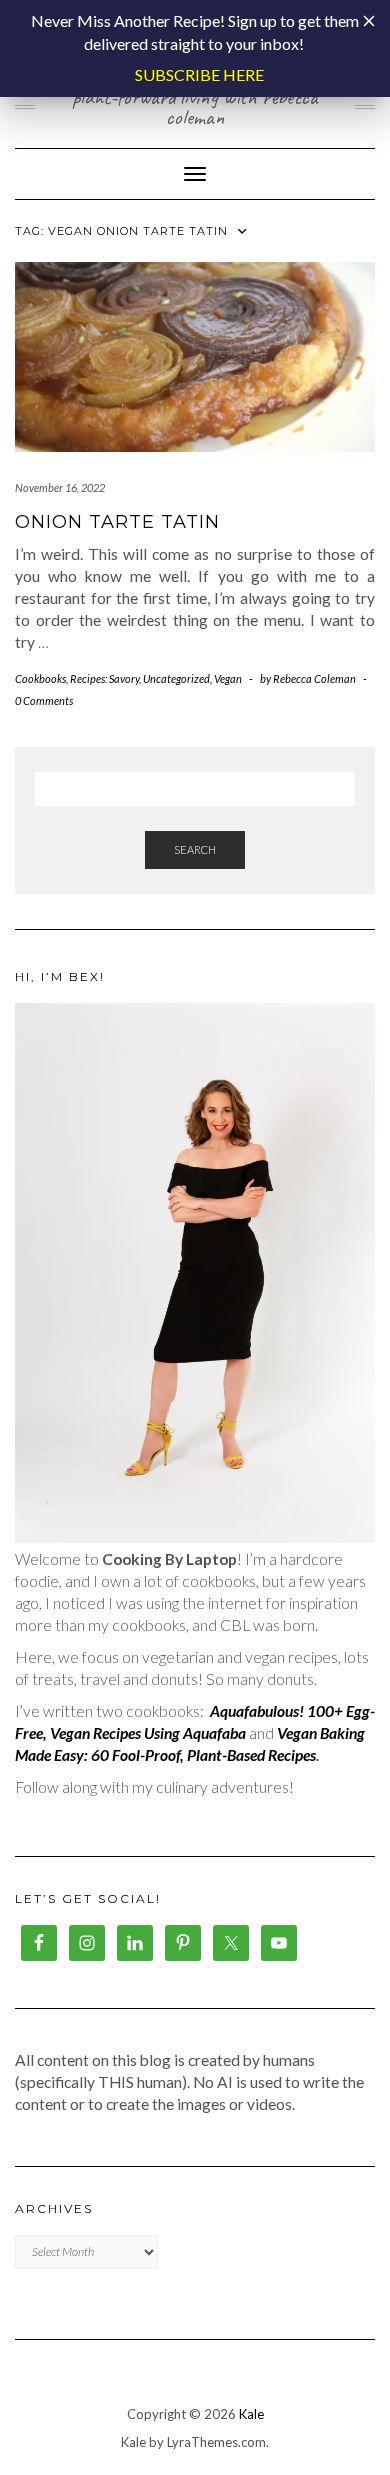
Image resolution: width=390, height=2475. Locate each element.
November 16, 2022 (60, 487)
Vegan (228, 678)
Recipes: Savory (104, 678)
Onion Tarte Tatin (117, 522)
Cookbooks (40, 678)
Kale (251, 2414)
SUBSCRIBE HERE (199, 74)
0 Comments (44, 700)
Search (195, 849)
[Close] (369, 21)
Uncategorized (176, 678)
